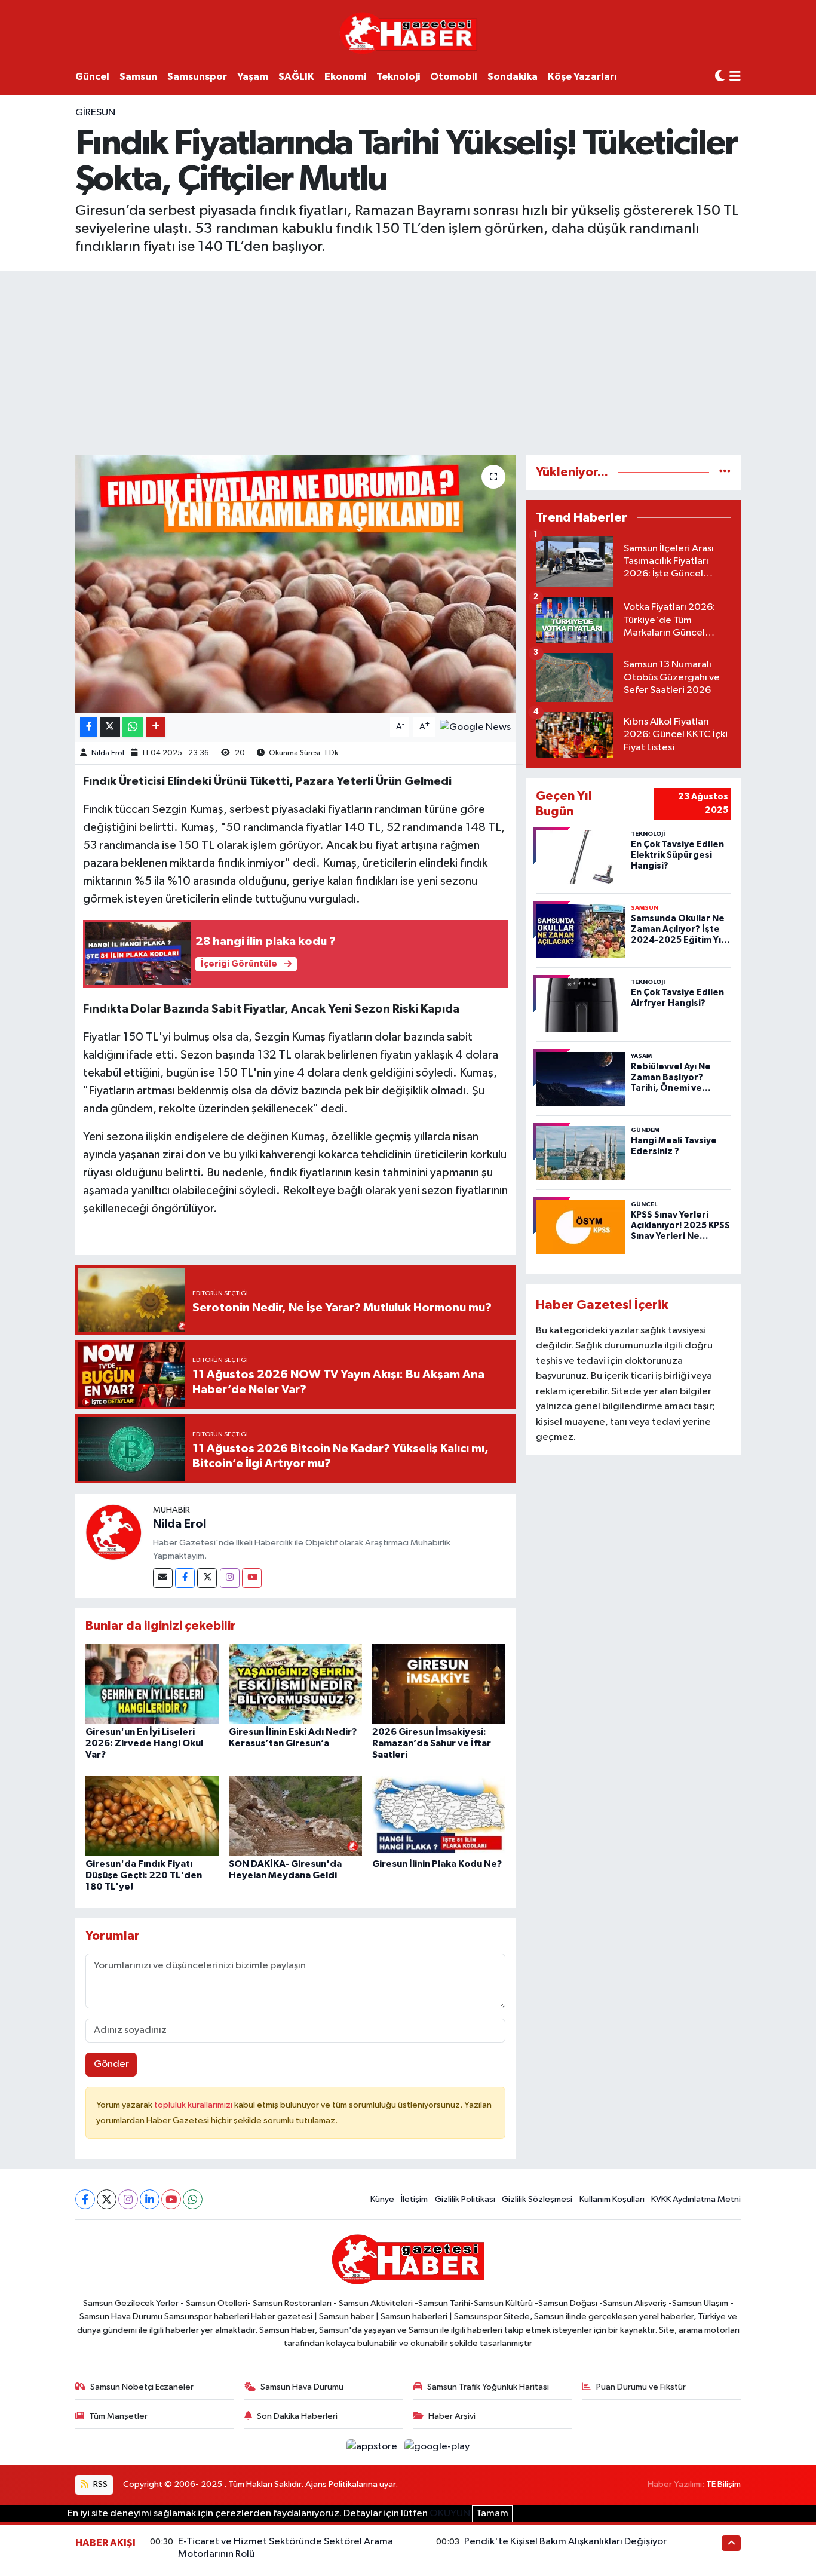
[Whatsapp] (193, 2199)
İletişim (414, 2199)
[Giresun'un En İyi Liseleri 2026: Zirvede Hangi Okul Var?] (152, 1684)
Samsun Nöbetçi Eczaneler (142, 2387)
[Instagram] (230, 1578)
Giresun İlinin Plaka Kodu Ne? (437, 1864)
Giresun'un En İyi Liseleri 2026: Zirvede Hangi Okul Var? (144, 1743)
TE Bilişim (723, 2484)
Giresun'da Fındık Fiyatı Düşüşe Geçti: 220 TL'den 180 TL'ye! (144, 1875)
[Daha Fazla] (156, 727)
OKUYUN (450, 2514)
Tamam (492, 2514)
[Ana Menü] (735, 77)
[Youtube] (252, 1578)
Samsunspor (197, 77)
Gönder (111, 2064)
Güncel (92, 77)
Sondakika (513, 77)
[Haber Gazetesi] (408, 33)
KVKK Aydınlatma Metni (696, 2199)
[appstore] (373, 2447)
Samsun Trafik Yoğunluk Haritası (488, 2387)
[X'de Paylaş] (110, 727)
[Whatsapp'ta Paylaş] (133, 727)
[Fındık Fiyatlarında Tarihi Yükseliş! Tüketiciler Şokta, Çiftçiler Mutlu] (295, 584)
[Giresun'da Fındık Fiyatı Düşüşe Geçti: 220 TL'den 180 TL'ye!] (152, 1816)
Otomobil (454, 77)
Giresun (95, 113)
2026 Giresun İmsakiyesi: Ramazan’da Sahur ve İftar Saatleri (432, 1743)
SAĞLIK (296, 77)
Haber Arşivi (452, 2416)
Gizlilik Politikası (465, 2199)
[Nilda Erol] (114, 1532)
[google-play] (437, 2447)
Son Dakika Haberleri (297, 2416)
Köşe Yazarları (582, 77)
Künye (382, 2199)
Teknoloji (398, 77)
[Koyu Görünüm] (720, 77)
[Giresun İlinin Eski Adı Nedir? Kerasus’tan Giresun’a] (295, 1684)
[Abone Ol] (475, 727)
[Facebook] (185, 1578)
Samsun (138, 77)
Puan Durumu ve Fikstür (641, 2387)
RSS (99, 2484)
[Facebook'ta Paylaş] (88, 727)
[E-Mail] (163, 1578)
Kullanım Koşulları (612, 2199)
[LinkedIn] (150, 2199)
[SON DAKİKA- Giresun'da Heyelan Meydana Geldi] (295, 1816)
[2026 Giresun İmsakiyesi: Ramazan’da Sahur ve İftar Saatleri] (439, 1684)
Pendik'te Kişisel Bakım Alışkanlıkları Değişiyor (565, 2542)
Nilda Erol (108, 753)
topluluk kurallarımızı (194, 2105)
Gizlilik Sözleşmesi (537, 2199)
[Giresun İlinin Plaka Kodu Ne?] (439, 1816)
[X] (107, 2199)
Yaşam (253, 77)
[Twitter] (207, 1578)
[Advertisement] (408, 361)
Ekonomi (345, 77)
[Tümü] (725, 472)
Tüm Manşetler (118, 2416)
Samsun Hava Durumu (302, 2387)
